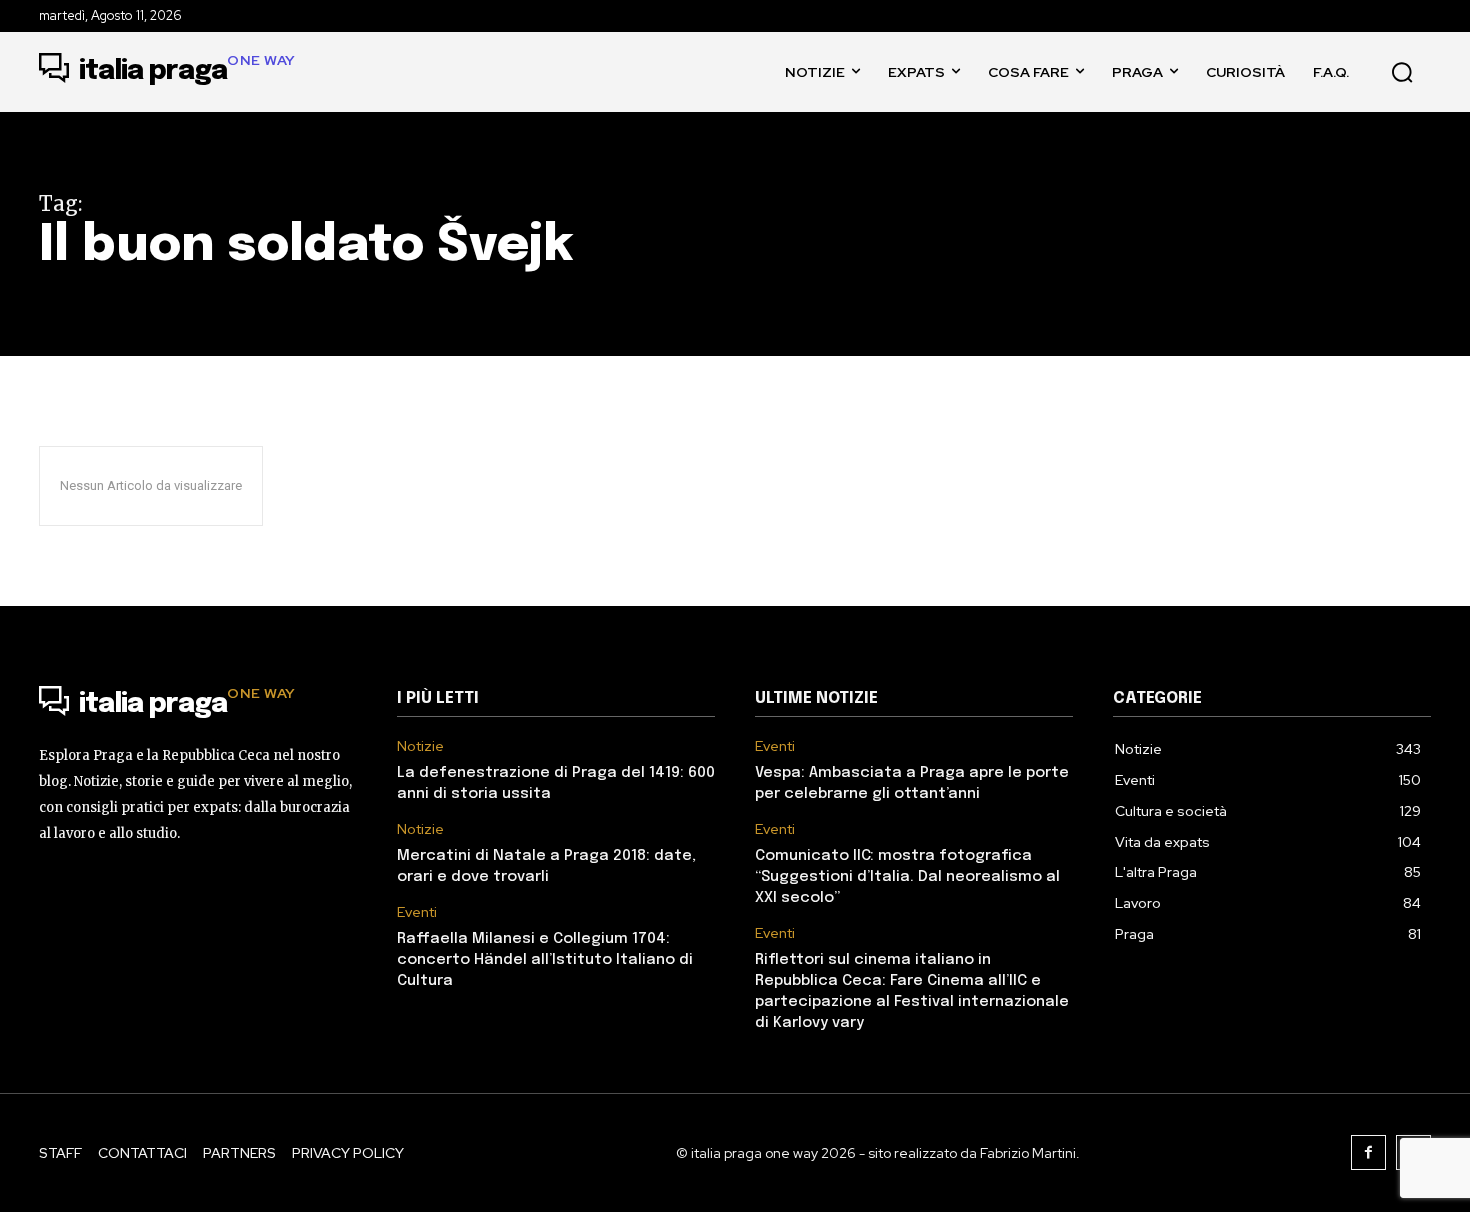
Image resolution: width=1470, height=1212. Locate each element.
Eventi (417, 912)
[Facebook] (1368, 1152)
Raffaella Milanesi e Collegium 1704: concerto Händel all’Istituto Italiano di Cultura (545, 960)
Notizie (420, 746)
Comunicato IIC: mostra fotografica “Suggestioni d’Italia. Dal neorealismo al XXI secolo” (907, 877)
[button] (1402, 72)
